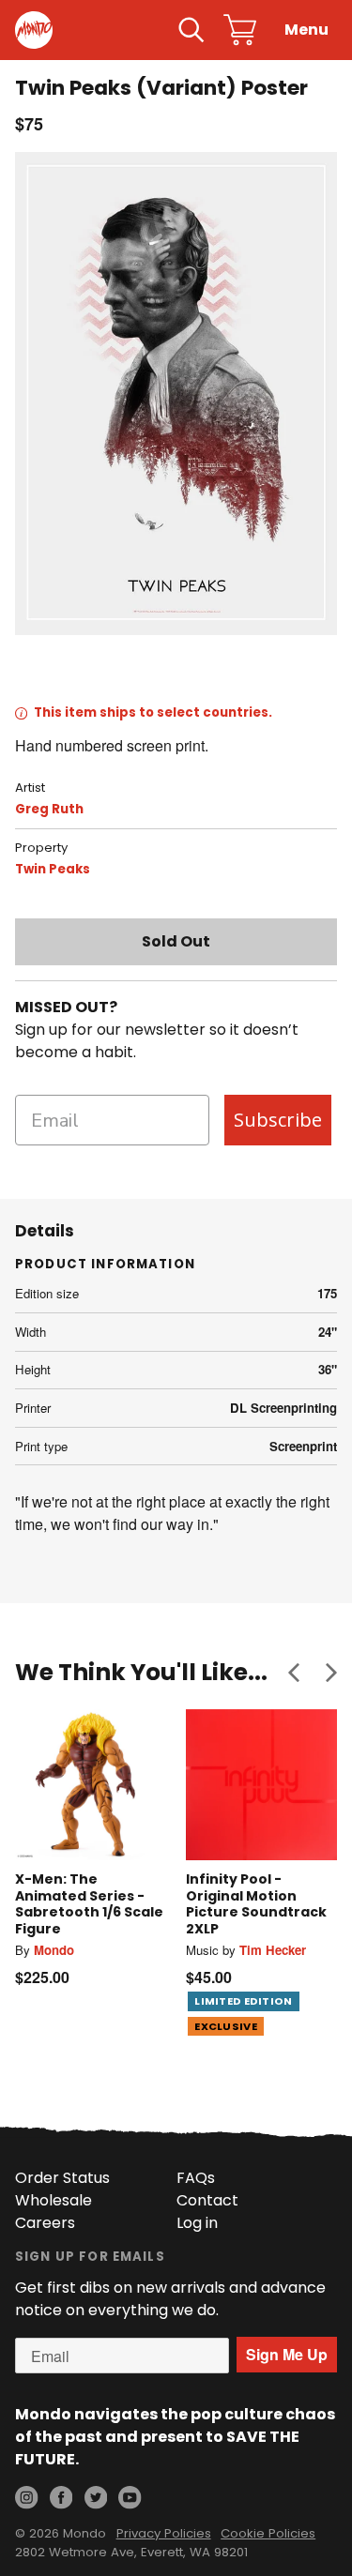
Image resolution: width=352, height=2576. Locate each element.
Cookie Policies (268, 2533)
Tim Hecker (273, 1950)
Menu (306, 30)
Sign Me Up (287, 2354)
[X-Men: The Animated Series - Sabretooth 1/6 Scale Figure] (91, 1785)
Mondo (54, 1950)
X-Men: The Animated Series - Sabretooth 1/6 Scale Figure (89, 1904)
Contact (207, 2200)
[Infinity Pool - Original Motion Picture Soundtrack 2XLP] (262, 1785)
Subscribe (278, 1120)
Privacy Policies (164, 2533)
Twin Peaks (53, 869)
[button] (294, 1673)
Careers (45, 2223)
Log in (197, 2223)
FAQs (196, 2178)
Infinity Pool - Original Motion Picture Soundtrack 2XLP (256, 1904)
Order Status (62, 2178)
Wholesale (54, 2200)
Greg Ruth (49, 809)
